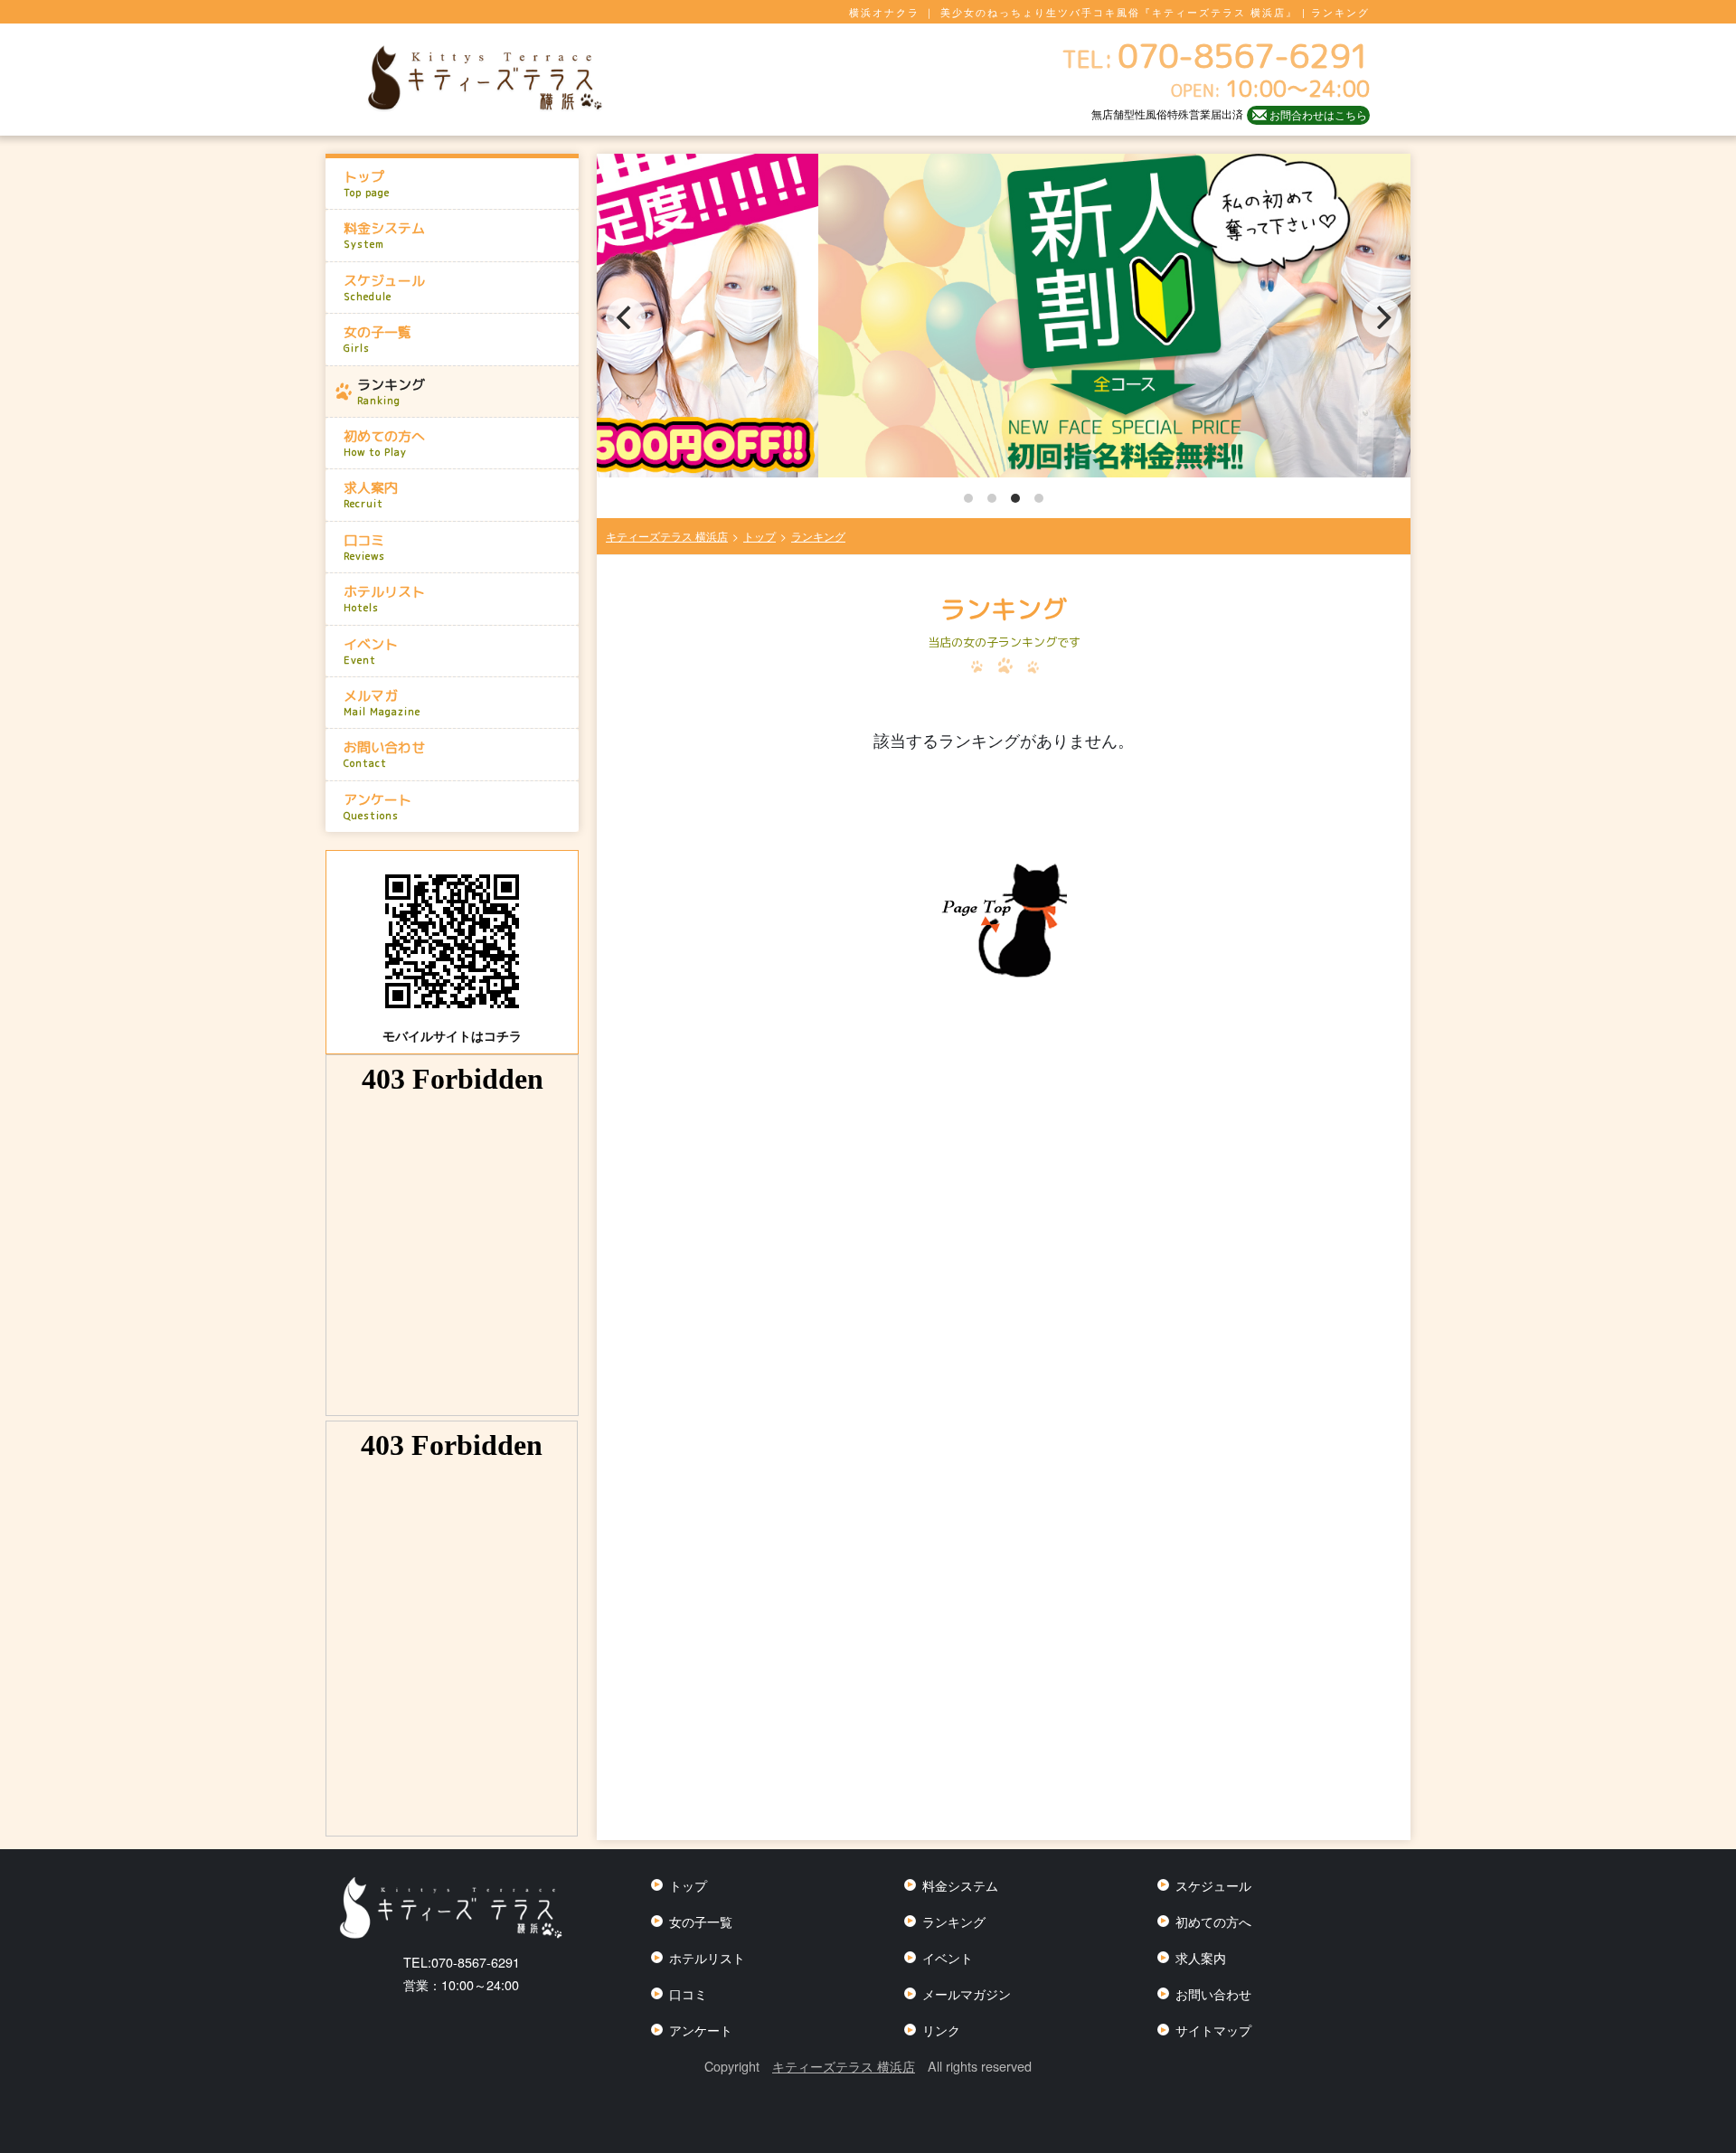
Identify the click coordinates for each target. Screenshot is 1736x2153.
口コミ (364, 547)
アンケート (377, 807)
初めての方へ (384, 443)
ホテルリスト (384, 599)
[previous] (626, 317)
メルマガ (382, 703)
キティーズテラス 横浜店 (844, 2066)
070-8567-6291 (462, 1962)
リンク (941, 2030)
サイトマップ (1213, 2030)
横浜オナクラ (884, 12)
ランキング (391, 392)
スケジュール (384, 288)
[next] (1382, 317)
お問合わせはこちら (1318, 114)
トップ (367, 184)
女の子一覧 (377, 339)
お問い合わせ (384, 754)
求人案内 (371, 495)
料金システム (384, 235)
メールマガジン (967, 1993)
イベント (371, 651)
